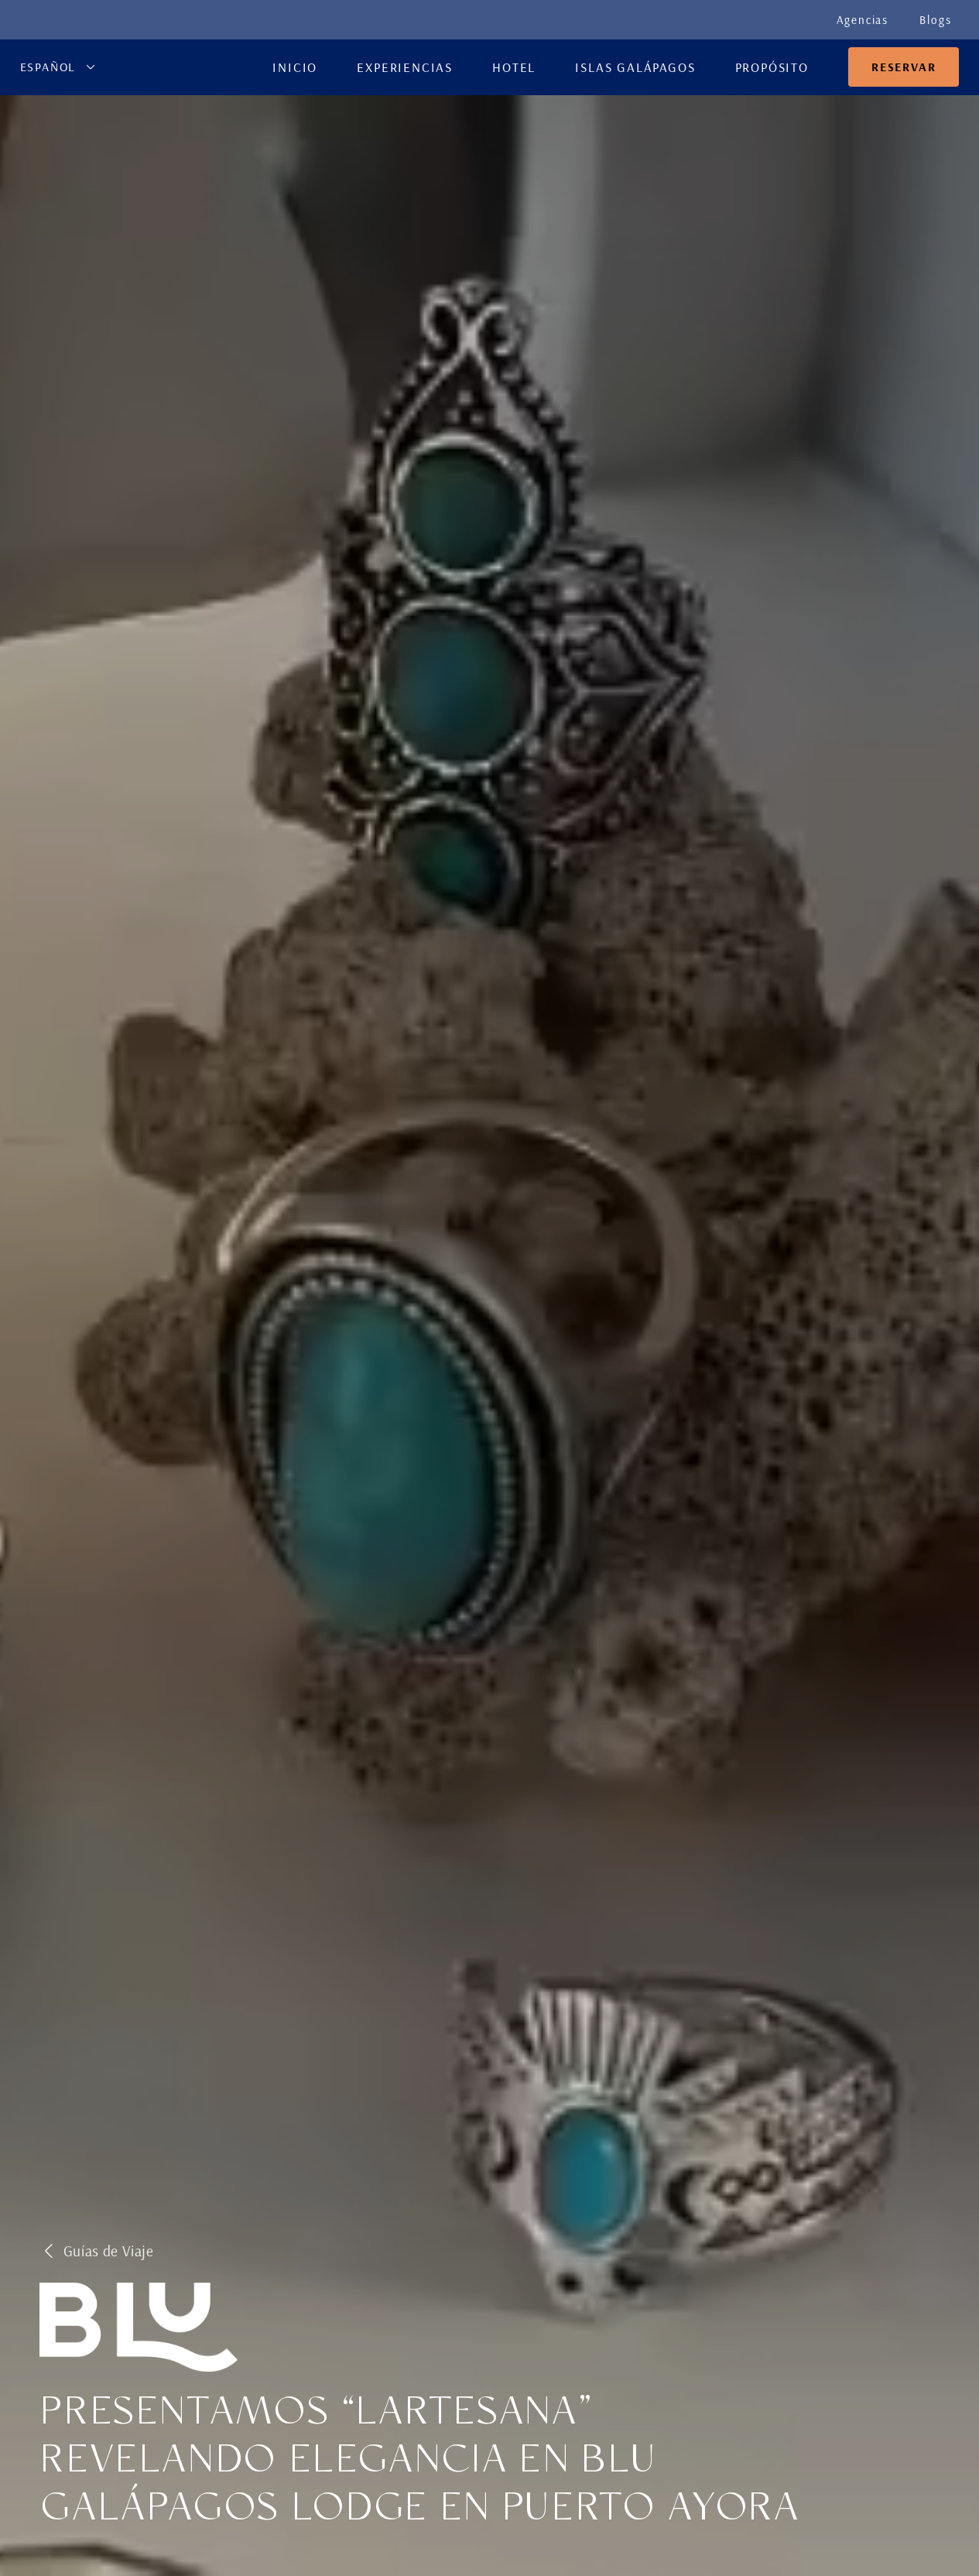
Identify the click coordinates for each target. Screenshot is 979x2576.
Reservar (904, 67)
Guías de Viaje (109, 2251)
